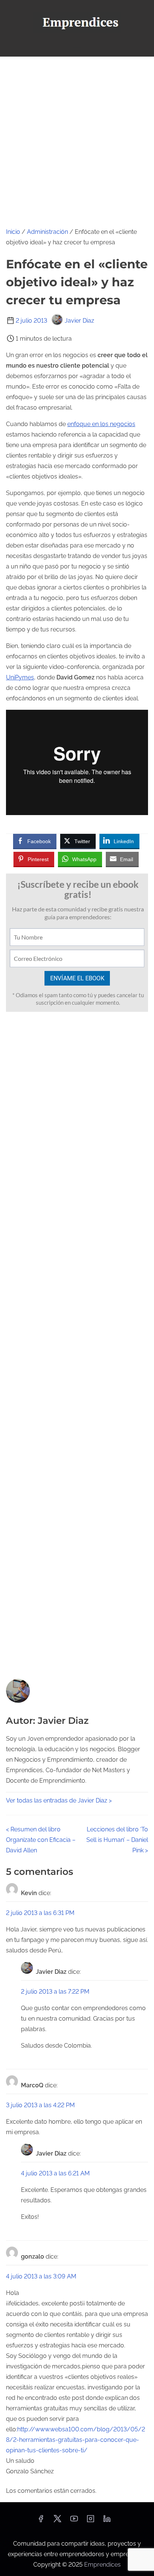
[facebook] (41, 2521)
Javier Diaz (79, 321)
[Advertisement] (77, 138)
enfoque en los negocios (101, 424)
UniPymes (20, 677)
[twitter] (57, 2521)
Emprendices (102, 2565)
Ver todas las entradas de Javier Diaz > (59, 1800)
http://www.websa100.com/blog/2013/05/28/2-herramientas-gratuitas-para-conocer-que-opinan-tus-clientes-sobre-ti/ (76, 2440)
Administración (47, 232)
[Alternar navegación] (77, 47)
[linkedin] (107, 2521)
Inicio (13, 232)
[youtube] (74, 2521)
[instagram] (90, 2521)
